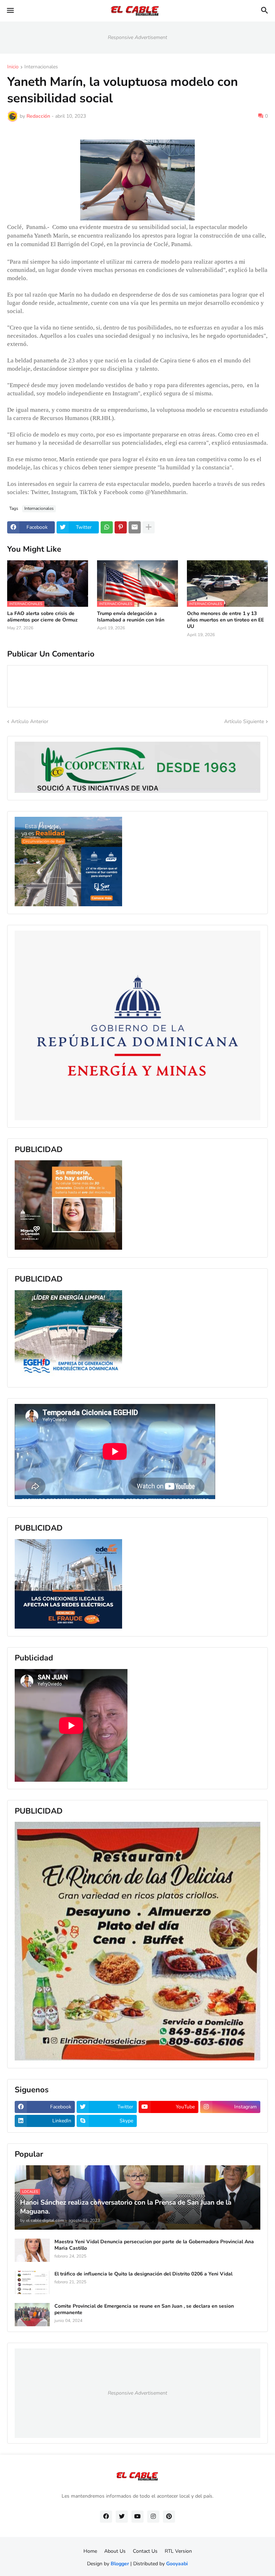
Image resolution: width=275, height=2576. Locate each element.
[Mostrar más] (149, 527)
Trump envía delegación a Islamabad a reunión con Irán (131, 617)
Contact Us (145, 2551)
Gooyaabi (177, 2564)
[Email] (135, 527)
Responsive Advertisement (137, 37)
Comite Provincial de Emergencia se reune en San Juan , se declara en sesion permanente (144, 2309)
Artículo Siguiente (244, 721)
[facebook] (106, 2517)
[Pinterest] (121, 527)
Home (90, 2551)
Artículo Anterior (30, 721)
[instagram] (153, 2517)
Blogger (120, 2564)
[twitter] (122, 2517)
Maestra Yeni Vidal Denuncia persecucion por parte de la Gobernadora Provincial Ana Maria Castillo (154, 2245)
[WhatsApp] (107, 527)
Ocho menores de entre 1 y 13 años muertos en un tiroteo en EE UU (225, 620)
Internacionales (41, 67)
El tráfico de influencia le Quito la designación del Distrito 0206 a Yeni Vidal (143, 2274)
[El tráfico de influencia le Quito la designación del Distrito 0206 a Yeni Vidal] (32, 2282)
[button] (10, 11)
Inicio (13, 67)
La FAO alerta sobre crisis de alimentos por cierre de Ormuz (42, 617)
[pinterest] (169, 2517)
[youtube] (137, 2517)
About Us (115, 2551)
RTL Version (178, 2551)
